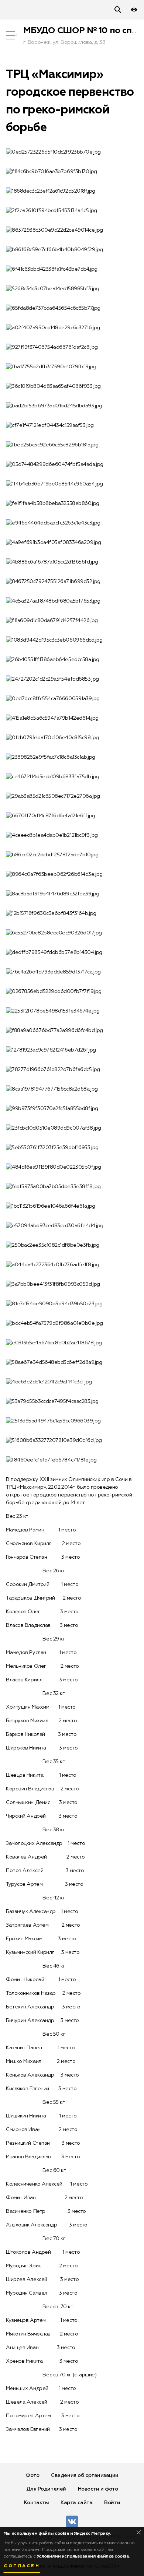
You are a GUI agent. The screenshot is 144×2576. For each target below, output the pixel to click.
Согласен (22, 2566)
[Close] (139, 2532)
